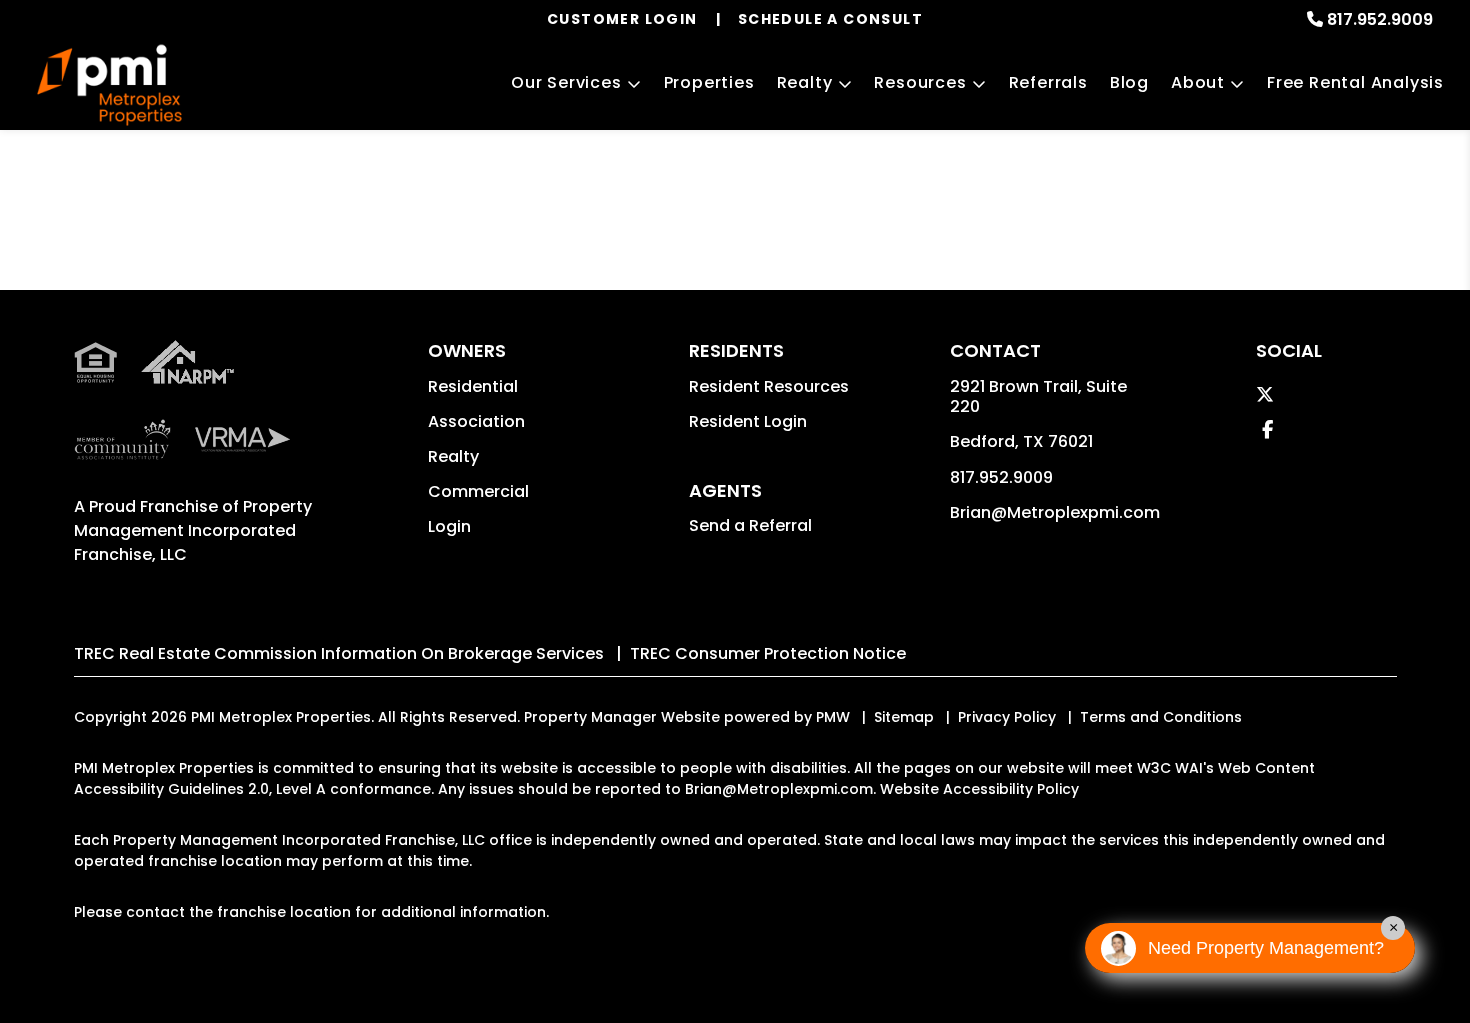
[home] (109, 85)
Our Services (566, 82)
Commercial (478, 491)
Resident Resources (769, 386)
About (1198, 82)
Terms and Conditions (1161, 717)
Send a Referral (750, 525)
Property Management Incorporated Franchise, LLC (193, 530)
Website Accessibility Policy (979, 789)
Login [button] (449, 526)
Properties (709, 82)
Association (476, 421)
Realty (805, 82)
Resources (920, 82)
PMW (833, 717)
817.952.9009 (1380, 19)
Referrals (1048, 82)
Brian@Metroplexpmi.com (1055, 512)
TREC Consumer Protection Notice (768, 653)
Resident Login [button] (748, 421)
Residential (473, 386)
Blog (1129, 82)
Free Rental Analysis (1355, 82)
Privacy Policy (1007, 717)
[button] (1265, 394)
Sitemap (904, 717)
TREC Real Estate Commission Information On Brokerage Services (339, 653)
